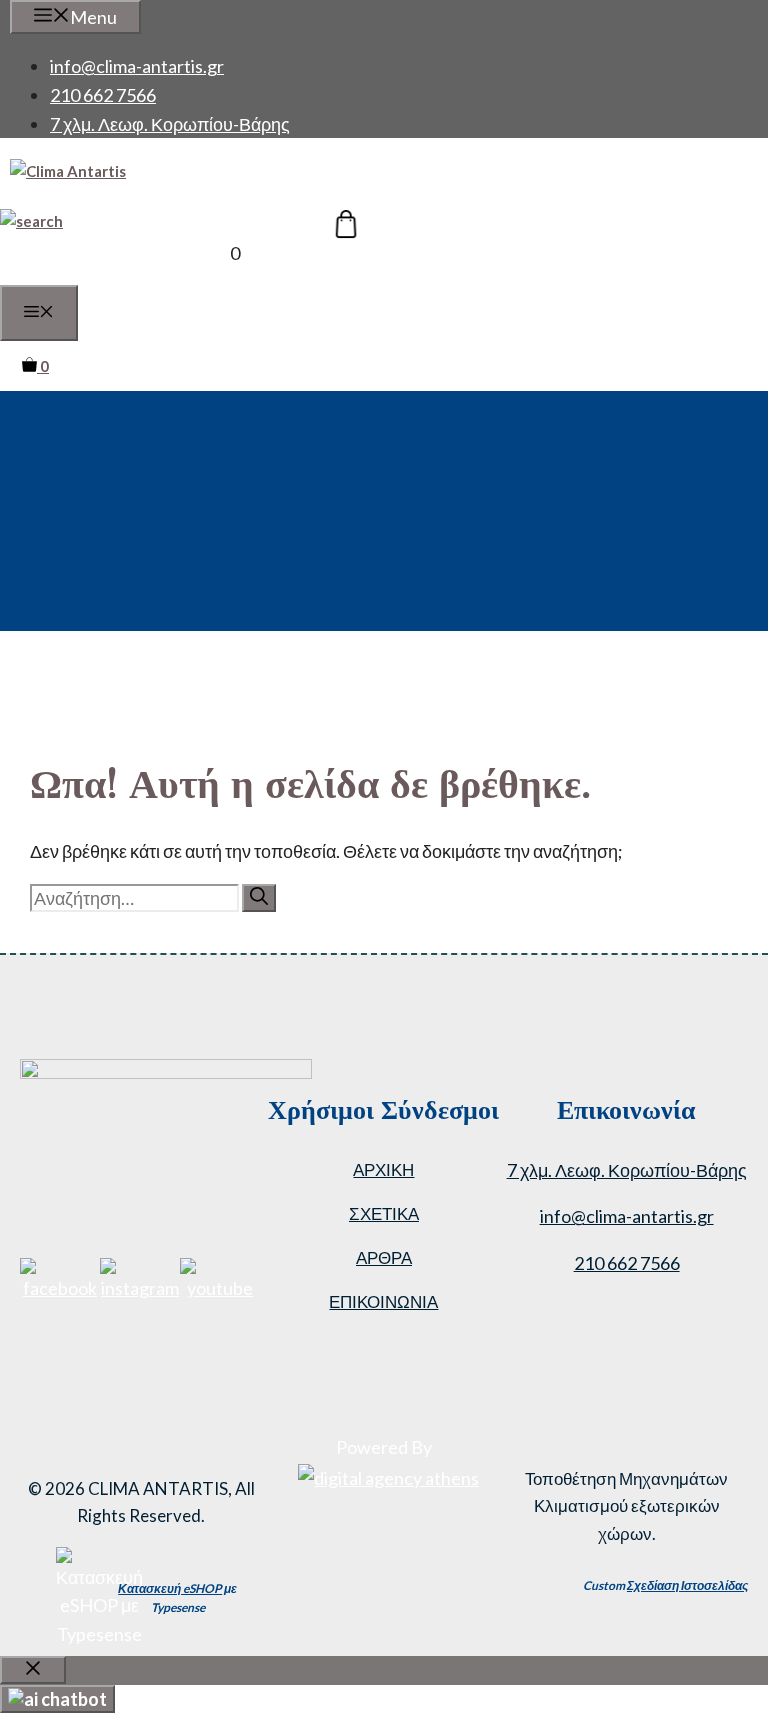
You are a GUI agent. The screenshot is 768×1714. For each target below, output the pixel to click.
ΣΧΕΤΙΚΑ (384, 1213)
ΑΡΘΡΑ (384, 1257)
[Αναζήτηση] (259, 898)
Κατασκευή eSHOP (170, 1588)
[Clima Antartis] (68, 171)
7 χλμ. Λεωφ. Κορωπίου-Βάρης (170, 124)
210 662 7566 (103, 95)
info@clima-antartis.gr (137, 66)
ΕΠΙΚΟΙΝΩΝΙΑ (383, 1301)
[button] (31, 221)
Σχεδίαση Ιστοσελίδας (687, 1585)
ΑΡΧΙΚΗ (383, 1169)
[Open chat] (57, 1699)
